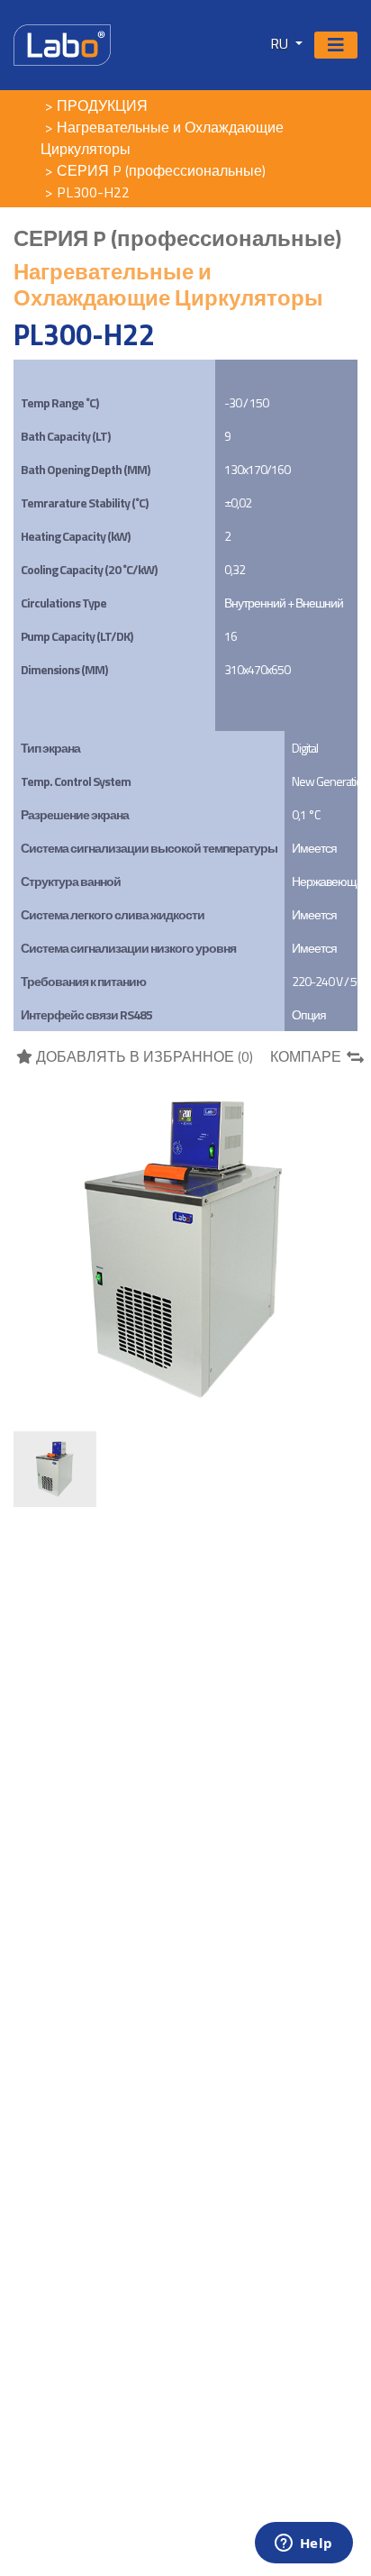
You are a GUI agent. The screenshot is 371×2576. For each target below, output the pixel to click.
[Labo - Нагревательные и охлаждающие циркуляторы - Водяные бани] (62, 43)
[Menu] (336, 45)
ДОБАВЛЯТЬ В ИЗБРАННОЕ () (143, 1056)
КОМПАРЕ (306, 1056)
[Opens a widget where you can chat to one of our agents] (303, 2544)
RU (281, 43)
